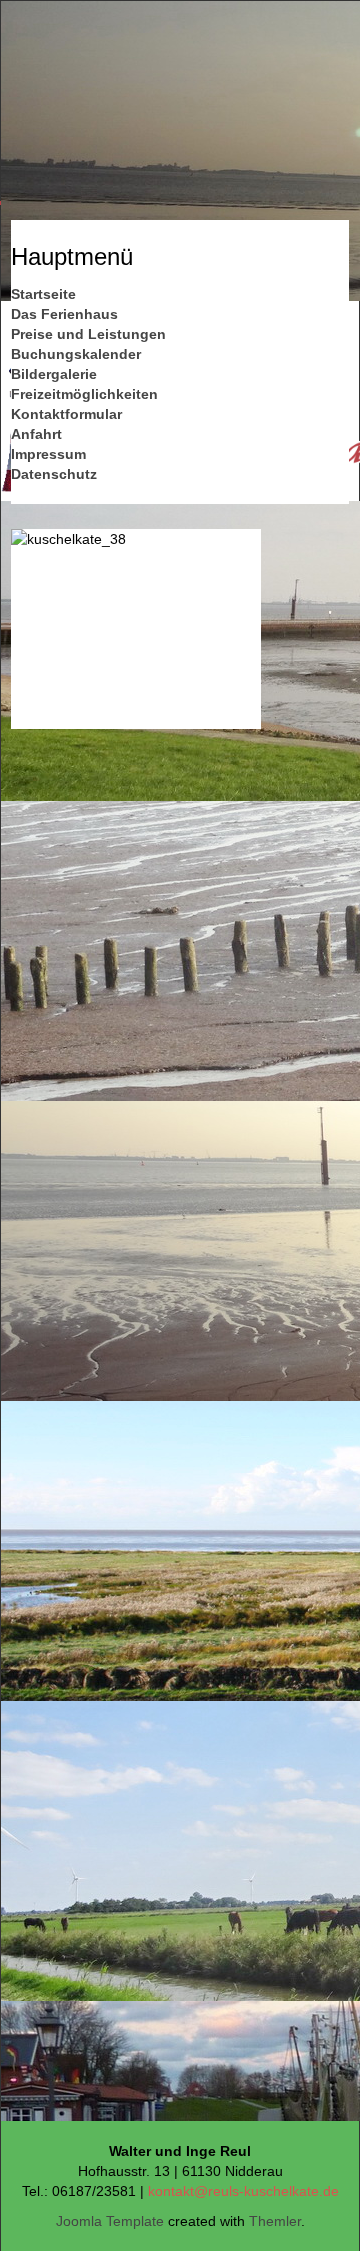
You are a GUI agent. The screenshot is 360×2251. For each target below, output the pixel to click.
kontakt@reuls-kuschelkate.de (243, 2191)
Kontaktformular (66, 414)
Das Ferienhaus (64, 314)
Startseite (43, 294)
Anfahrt (36, 434)
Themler (275, 2221)
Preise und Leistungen (88, 334)
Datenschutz (54, 474)
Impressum (48, 454)
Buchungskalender (76, 354)
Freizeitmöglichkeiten (84, 394)
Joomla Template (110, 2221)
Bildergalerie (54, 374)
